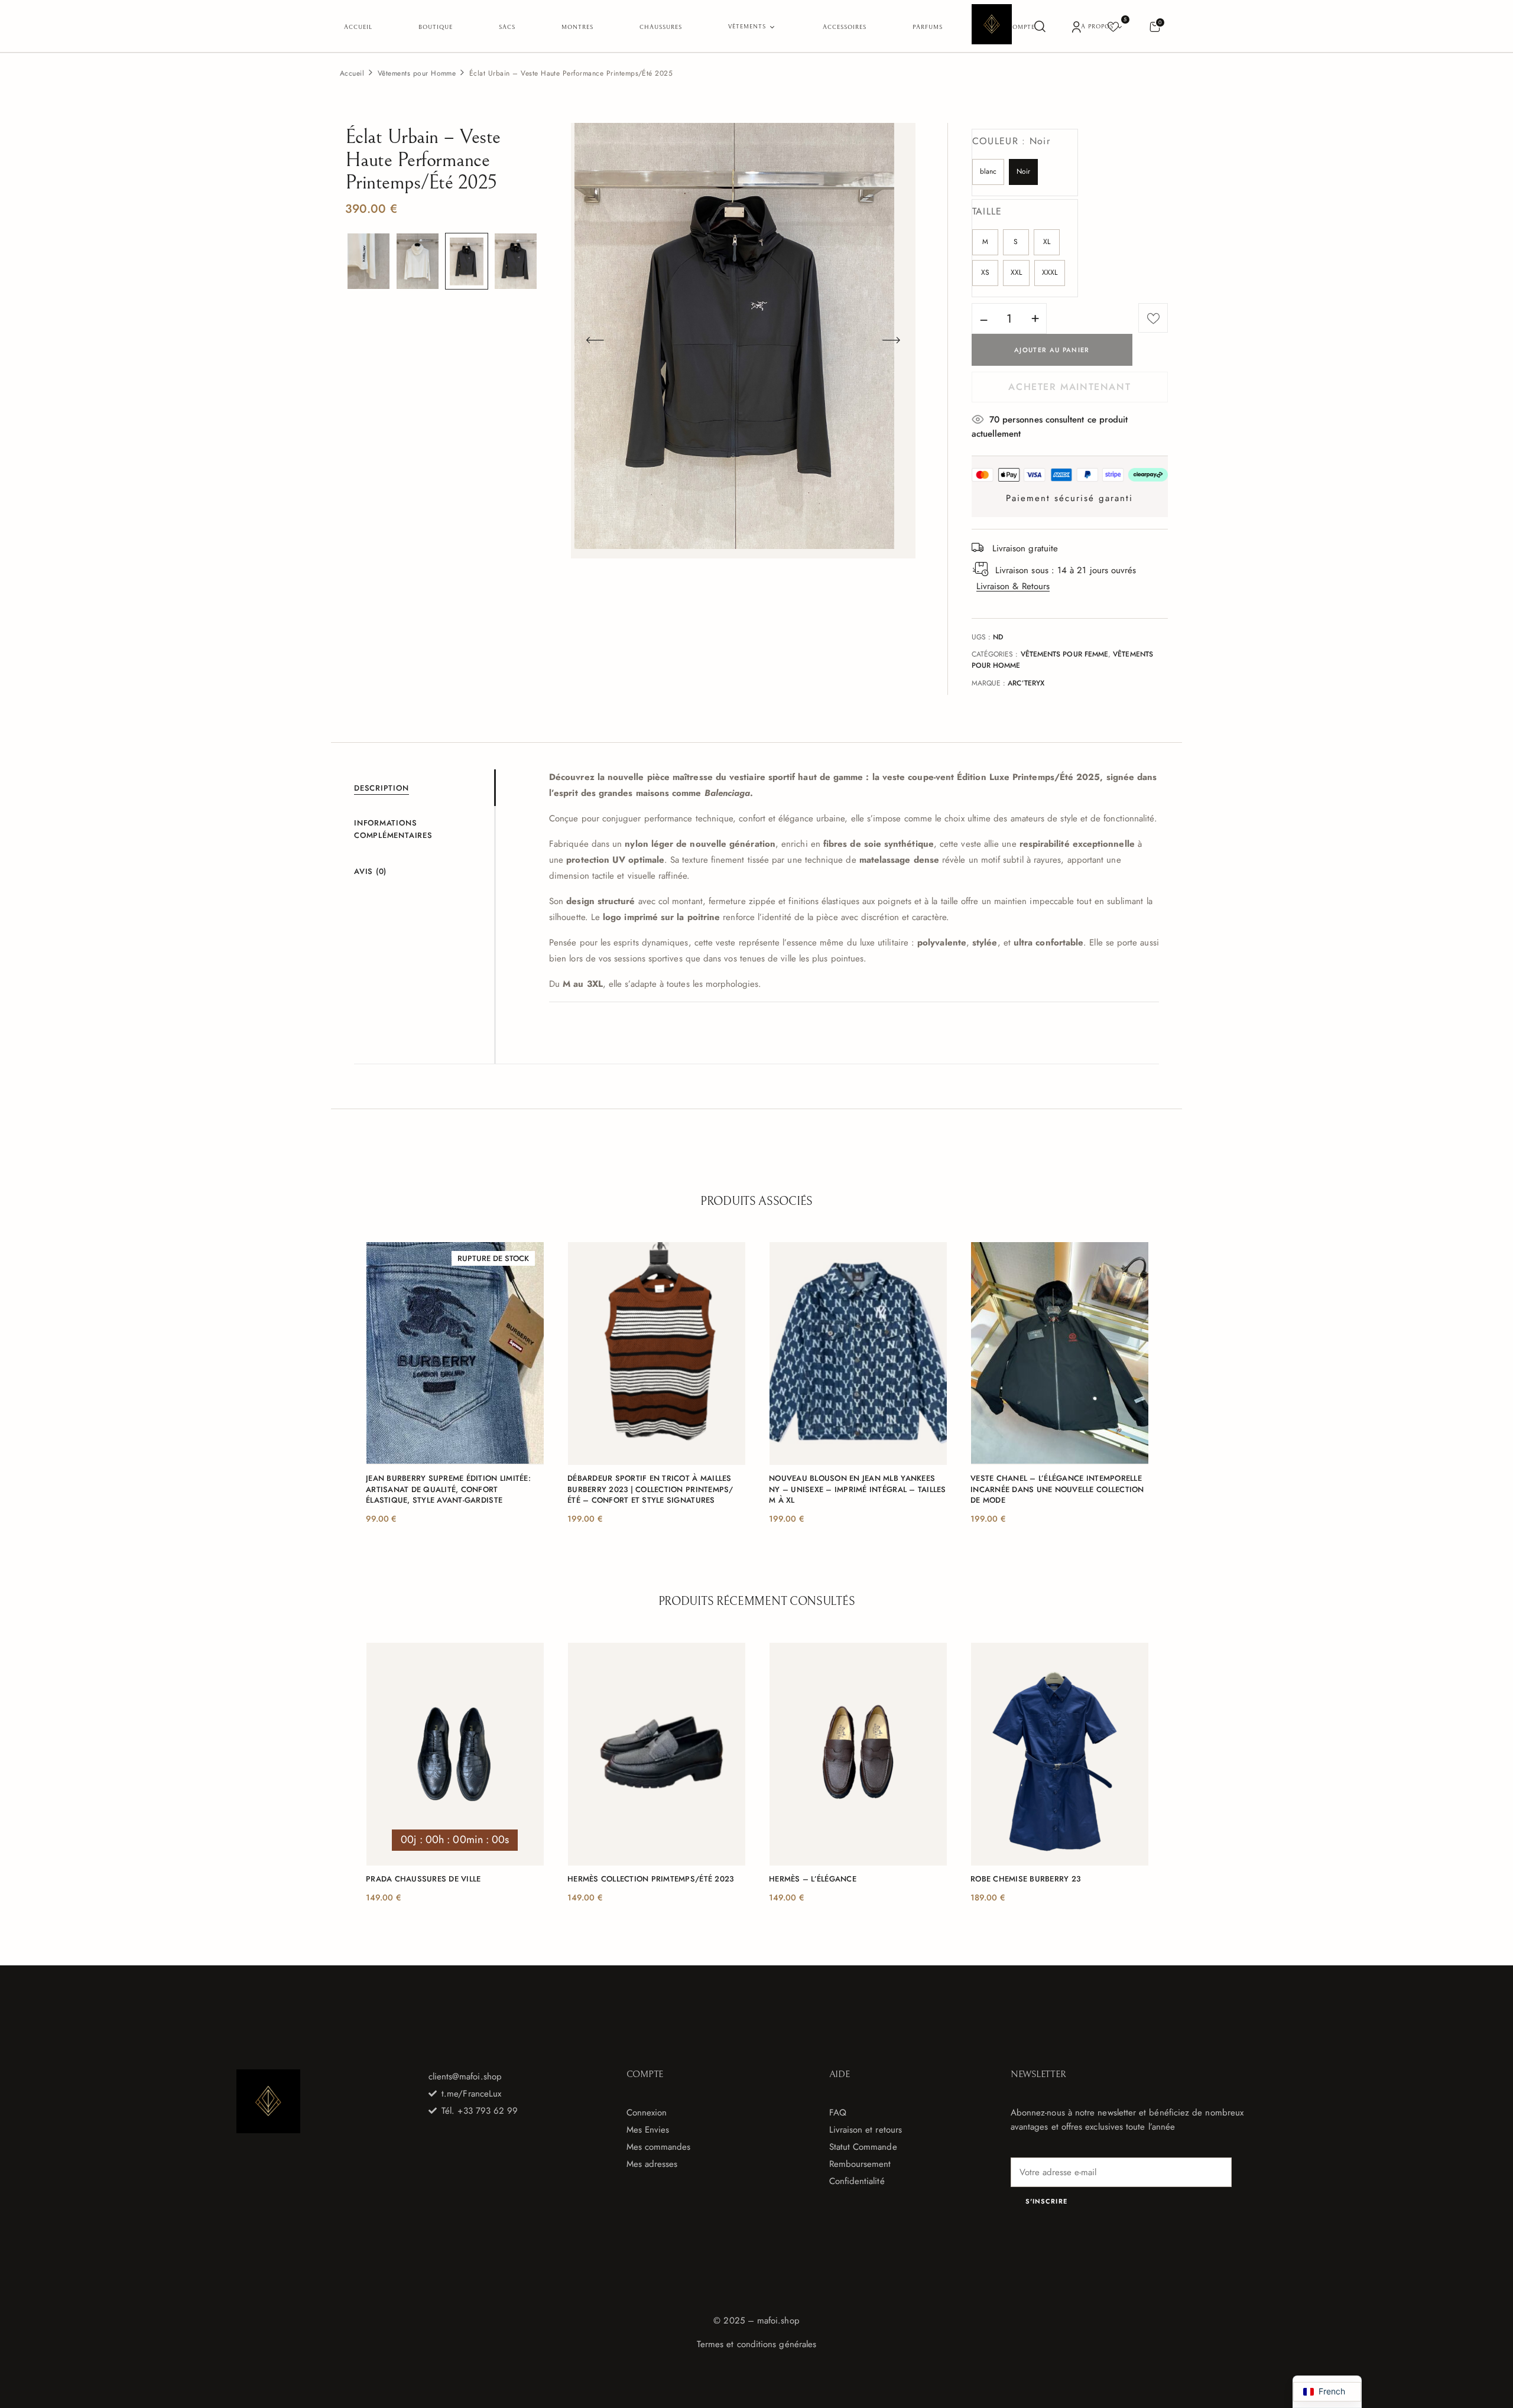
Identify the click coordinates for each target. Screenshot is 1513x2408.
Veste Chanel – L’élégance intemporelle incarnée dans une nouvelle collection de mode (1057, 1489)
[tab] (424, 788)
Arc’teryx (1026, 683)
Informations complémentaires (393, 829)
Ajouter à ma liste (1153, 318)
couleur (1012, 141)
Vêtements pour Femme (1065, 654)
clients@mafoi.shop (465, 2076)
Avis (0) (370, 871)
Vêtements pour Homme (417, 73)
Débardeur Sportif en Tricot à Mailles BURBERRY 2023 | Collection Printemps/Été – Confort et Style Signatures (650, 1489)
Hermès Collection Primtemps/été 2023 (650, 1879)
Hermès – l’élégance (813, 1879)
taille (987, 211)
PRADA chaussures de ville (423, 1879)
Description (382, 788)
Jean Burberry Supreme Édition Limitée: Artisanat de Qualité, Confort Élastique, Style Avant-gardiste (448, 1489)
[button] (1155, 26)
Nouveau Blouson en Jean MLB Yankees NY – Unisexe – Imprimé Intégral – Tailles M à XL (858, 1489)
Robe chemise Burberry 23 (1025, 1879)
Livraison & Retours (1013, 586)
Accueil (352, 73)
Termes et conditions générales (756, 2344)
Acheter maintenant (1069, 387)
